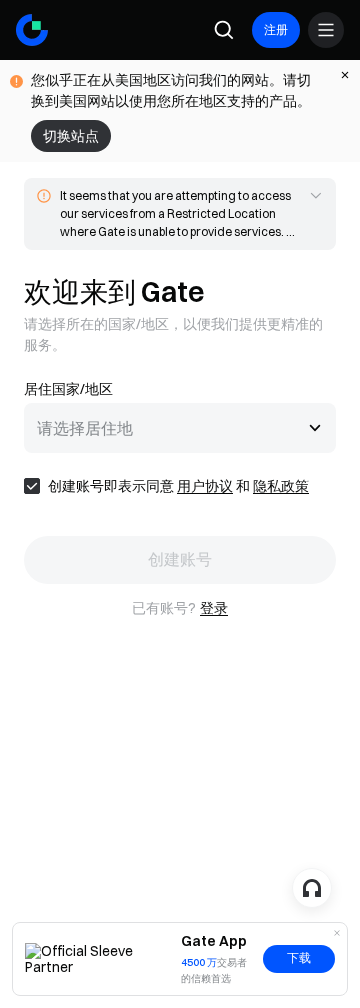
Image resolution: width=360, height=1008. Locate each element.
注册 (276, 29)
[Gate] (32, 30)
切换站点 (71, 136)
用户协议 (205, 486)
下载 (299, 958)
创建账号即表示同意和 (178, 486)
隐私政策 (281, 486)
